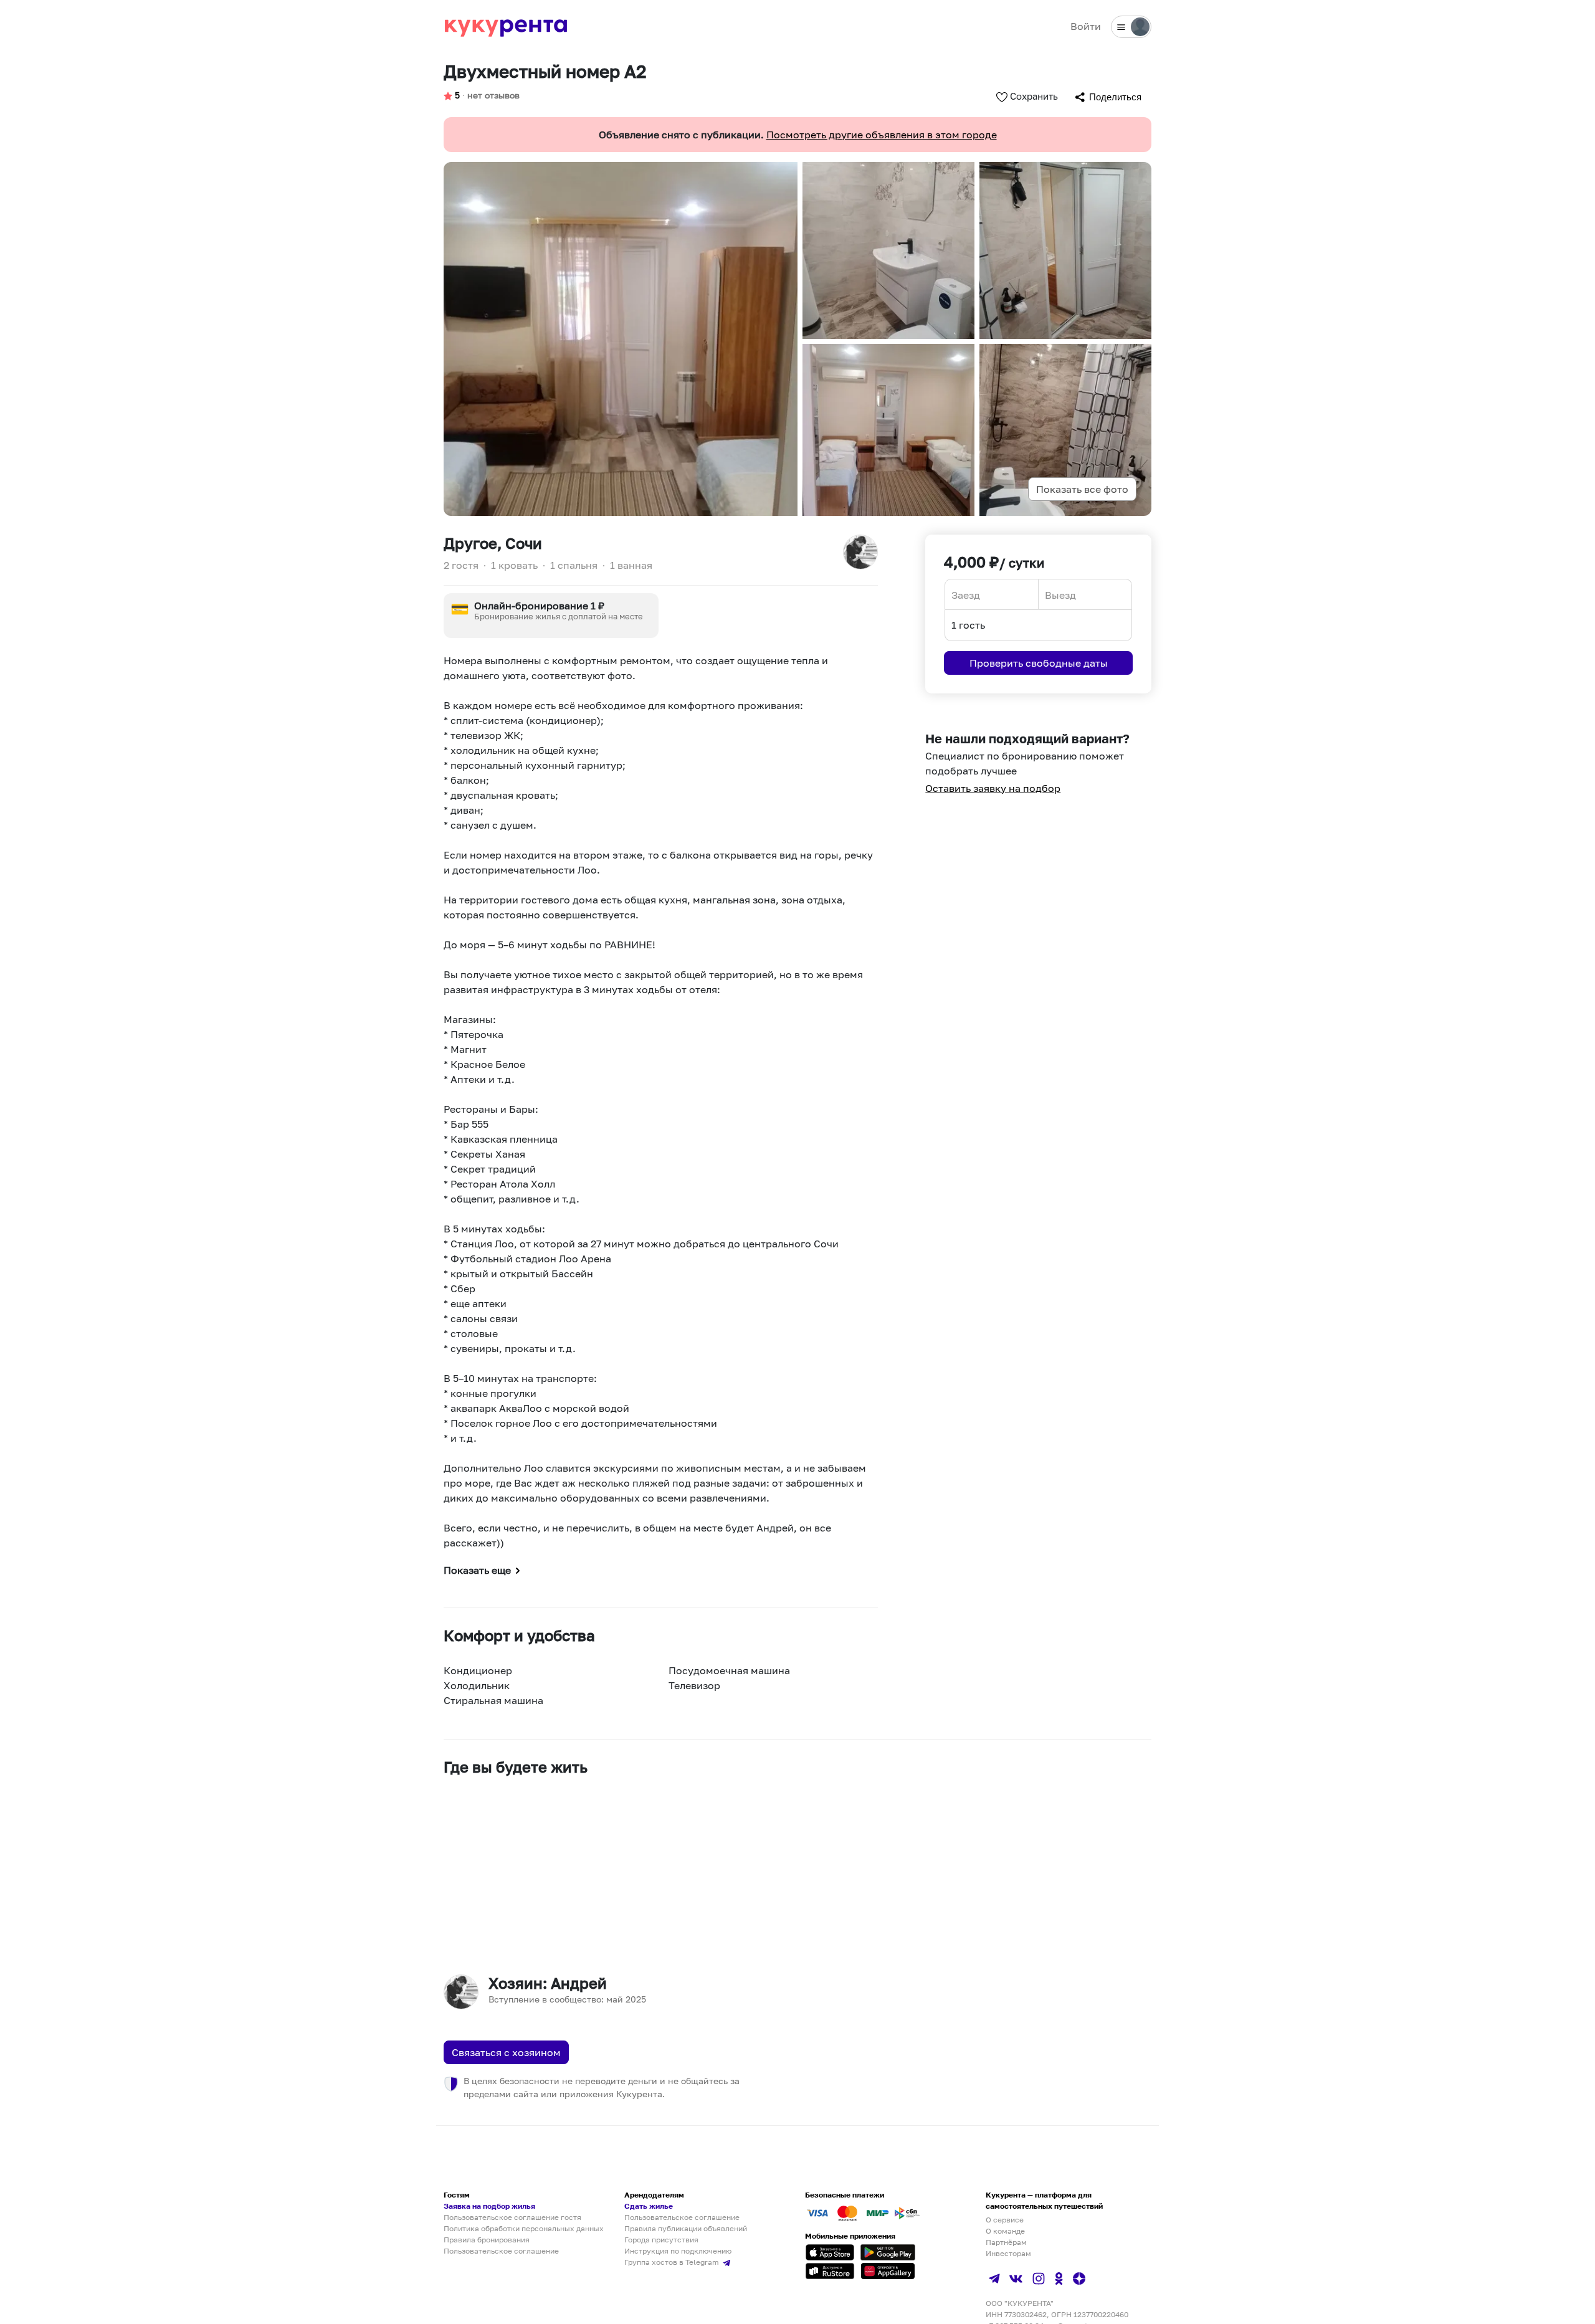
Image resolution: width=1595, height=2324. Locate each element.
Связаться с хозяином (506, 2052)
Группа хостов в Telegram (673, 2262)
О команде (1005, 2231)
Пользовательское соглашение (501, 2251)
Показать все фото (1082, 489)
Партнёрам (1006, 2242)
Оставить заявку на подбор (993, 788)
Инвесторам (1008, 2253)
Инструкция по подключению (678, 2251)
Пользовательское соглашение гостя (512, 2217)
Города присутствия (661, 2240)
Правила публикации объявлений (686, 2228)
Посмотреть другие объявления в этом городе (882, 135)
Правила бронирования (487, 2240)
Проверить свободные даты (1039, 663)
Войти (1086, 26)
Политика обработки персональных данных (524, 2228)
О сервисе (1005, 2220)
